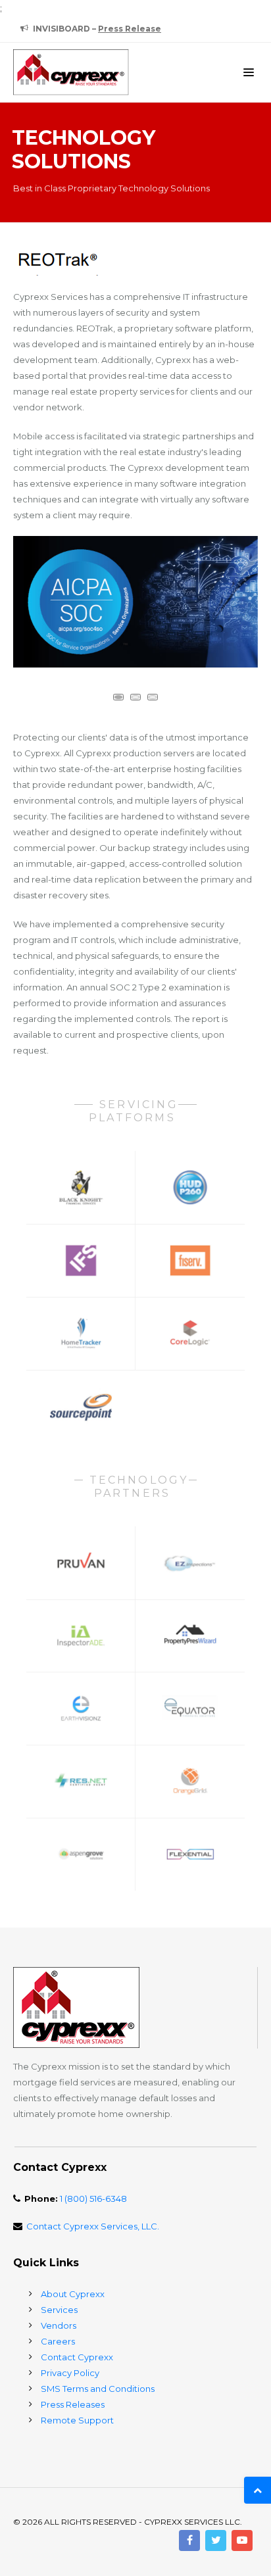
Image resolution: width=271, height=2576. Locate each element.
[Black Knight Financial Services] (81, 1187)
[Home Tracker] (81, 1333)
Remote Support (77, 2420)
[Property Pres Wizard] (190, 1636)
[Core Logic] (190, 1333)
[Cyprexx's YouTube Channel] (242, 2540)
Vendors (59, 2325)
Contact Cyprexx (77, 2357)
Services (59, 2310)
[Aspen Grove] (81, 1854)
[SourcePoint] (81, 1406)
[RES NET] (81, 1781)
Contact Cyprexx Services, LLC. (93, 2226)
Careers (58, 2341)
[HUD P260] (190, 1187)
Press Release (130, 29)
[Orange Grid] (190, 1781)
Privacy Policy (70, 2373)
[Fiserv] (190, 1260)
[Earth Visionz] (81, 1708)
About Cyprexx (73, 2294)
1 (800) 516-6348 (93, 2199)
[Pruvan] (81, 1563)
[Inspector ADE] (81, 1636)
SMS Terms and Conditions (98, 2389)
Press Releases (73, 2404)
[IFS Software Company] (81, 1260)
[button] (118, 697)
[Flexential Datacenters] (190, 1854)
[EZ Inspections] (190, 1563)
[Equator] (190, 1708)
